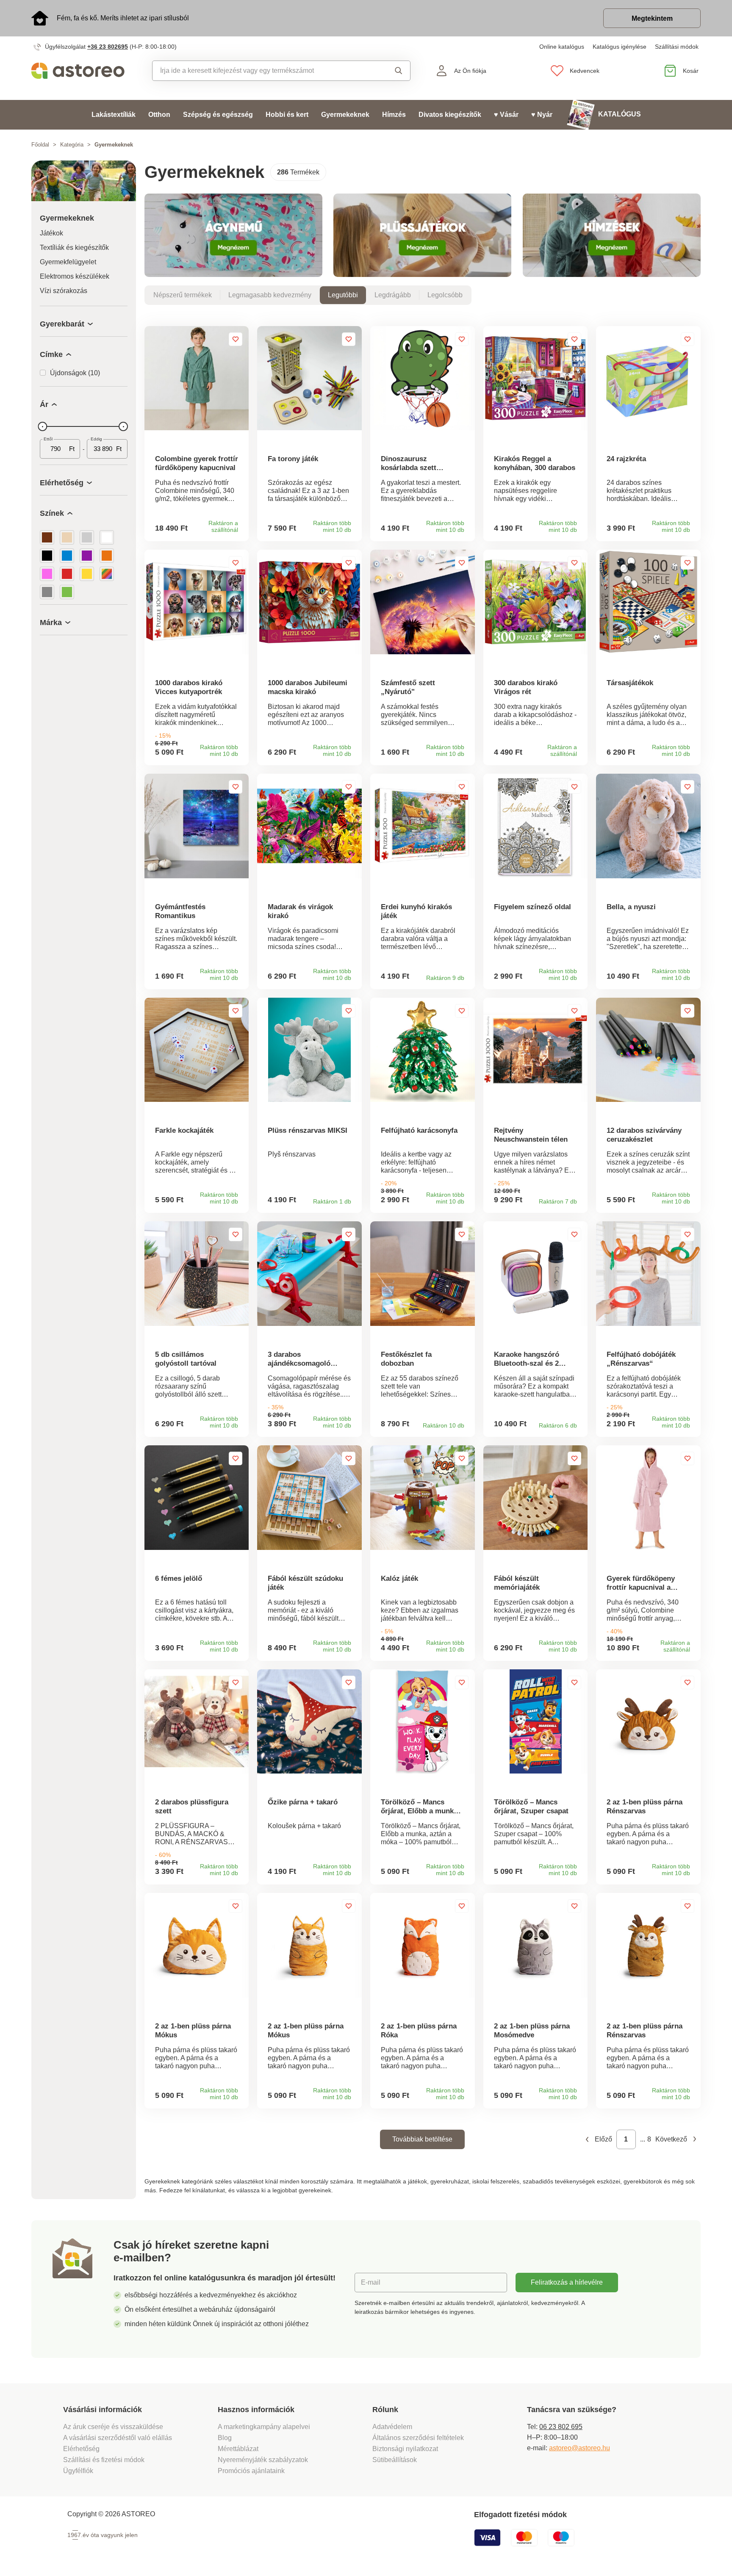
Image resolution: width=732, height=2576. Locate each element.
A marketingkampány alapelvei (264, 2427)
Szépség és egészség (218, 115)
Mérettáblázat (238, 2449)
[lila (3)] (87, 556)
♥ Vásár (506, 115)
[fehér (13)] (107, 537)
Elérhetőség (81, 2449)
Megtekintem (652, 18)
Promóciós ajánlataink (251, 2471)
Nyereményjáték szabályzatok (263, 2460)
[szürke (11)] (47, 592)
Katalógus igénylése (620, 47)
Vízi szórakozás (64, 291)
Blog (225, 2438)
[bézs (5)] (67, 537)
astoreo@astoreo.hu (579, 2448)
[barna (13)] (47, 537)
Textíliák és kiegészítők (74, 248)
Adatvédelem (392, 2427)
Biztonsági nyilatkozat (405, 2449)
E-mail (371, 2282)
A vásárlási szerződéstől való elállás (118, 2438)
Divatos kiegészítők (450, 115)
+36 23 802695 (108, 47)
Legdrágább (393, 295)
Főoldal (40, 145)
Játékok (51, 233)
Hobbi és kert (287, 115)
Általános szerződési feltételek (418, 2438)
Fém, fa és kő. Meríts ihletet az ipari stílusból (123, 18)
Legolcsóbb (445, 295)
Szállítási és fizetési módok (105, 2460)
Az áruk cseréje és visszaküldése (113, 2427)
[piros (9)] (67, 574)
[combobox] (262, 71)
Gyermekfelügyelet (68, 262)
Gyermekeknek (345, 115)
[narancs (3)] (107, 556)
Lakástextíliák (114, 115)
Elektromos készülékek (75, 276)
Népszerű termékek (183, 295)
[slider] (42, 426)
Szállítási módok (677, 47)
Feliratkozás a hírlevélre (567, 2282)
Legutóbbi (343, 295)
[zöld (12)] (67, 592)
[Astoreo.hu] (84, 71)
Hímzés (394, 115)
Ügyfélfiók (78, 2471)
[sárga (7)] (87, 574)
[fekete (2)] (47, 556)
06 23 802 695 (561, 2427)
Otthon (159, 115)
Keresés (391, 71)
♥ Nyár (542, 115)
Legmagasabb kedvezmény (270, 295)
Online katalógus (562, 47)
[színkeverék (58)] (107, 574)
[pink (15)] (47, 574)
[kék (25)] (67, 556)
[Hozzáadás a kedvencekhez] (236, 339)
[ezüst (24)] (87, 537)
